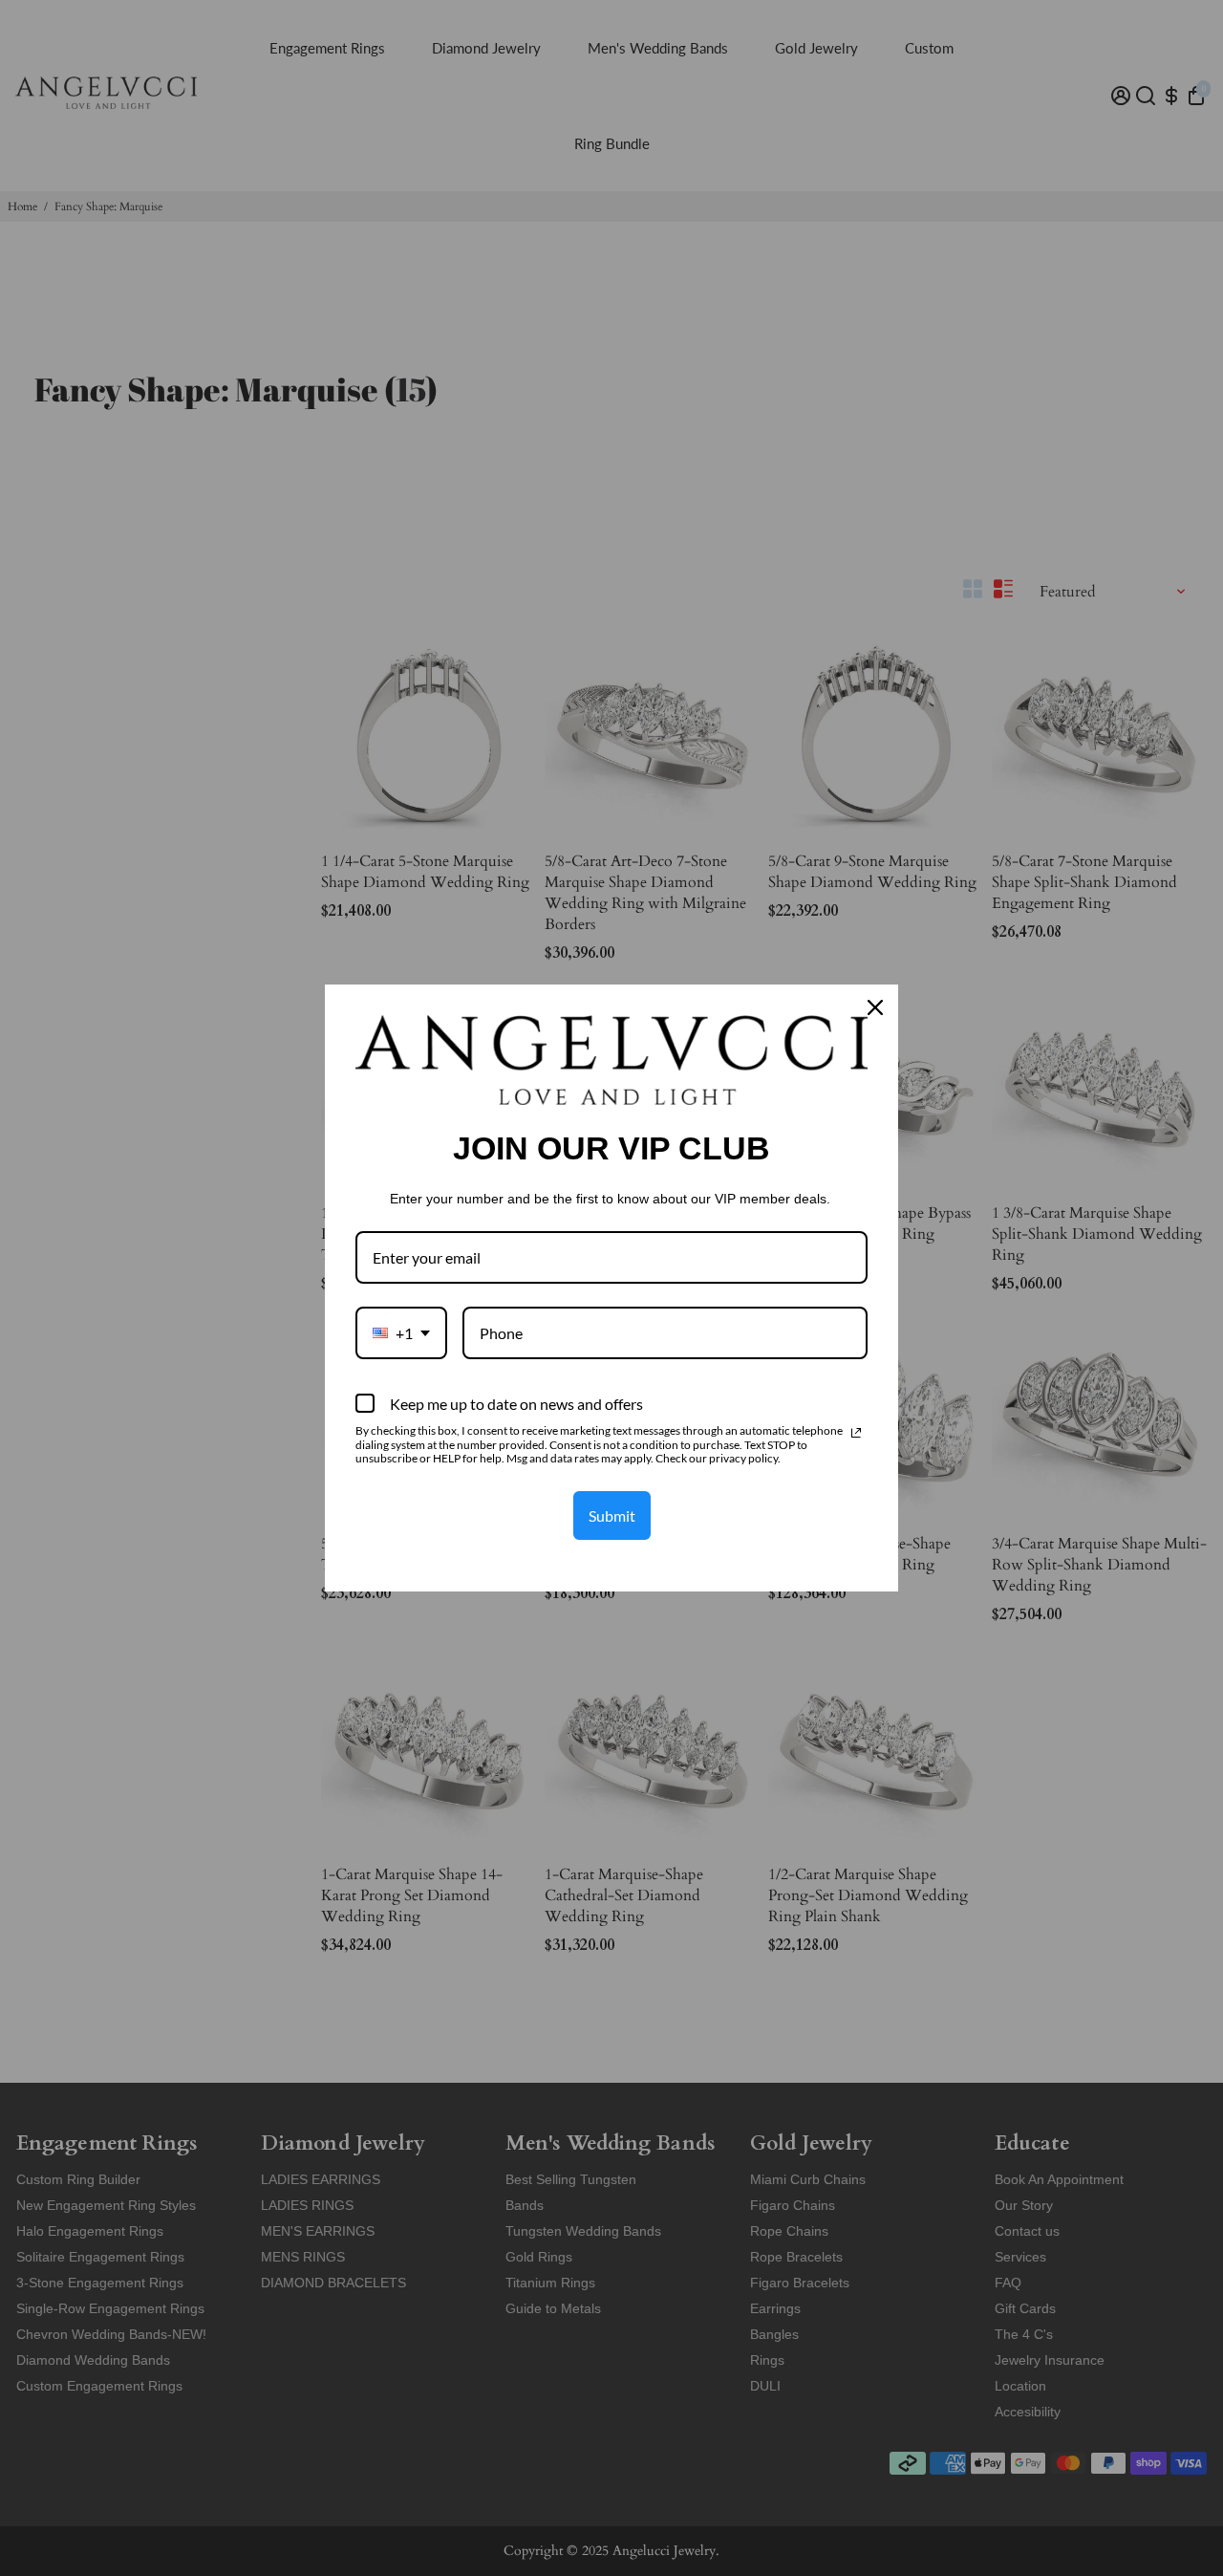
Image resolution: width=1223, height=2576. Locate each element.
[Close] (875, 1007)
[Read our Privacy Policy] (856, 1433)
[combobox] (401, 1333)
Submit (612, 1515)
